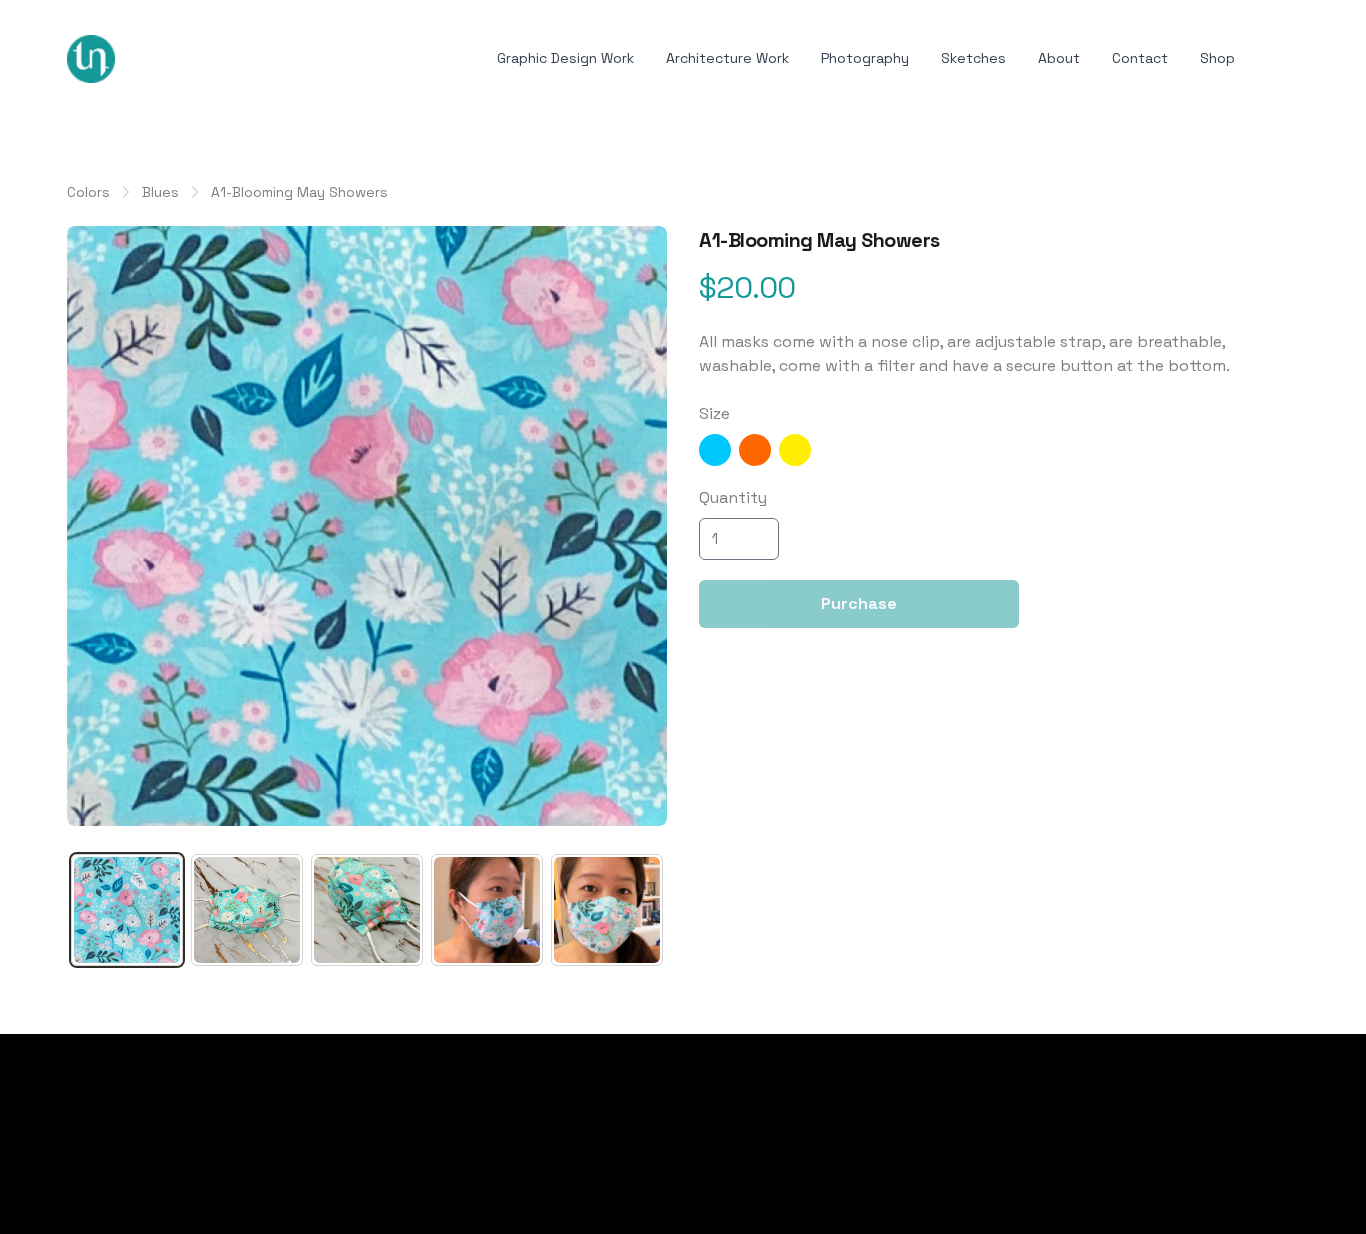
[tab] (127, 910)
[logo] (91, 59)
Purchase (859, 603)
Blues (160, 192)
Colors (88, 192)
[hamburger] (139, 55)
